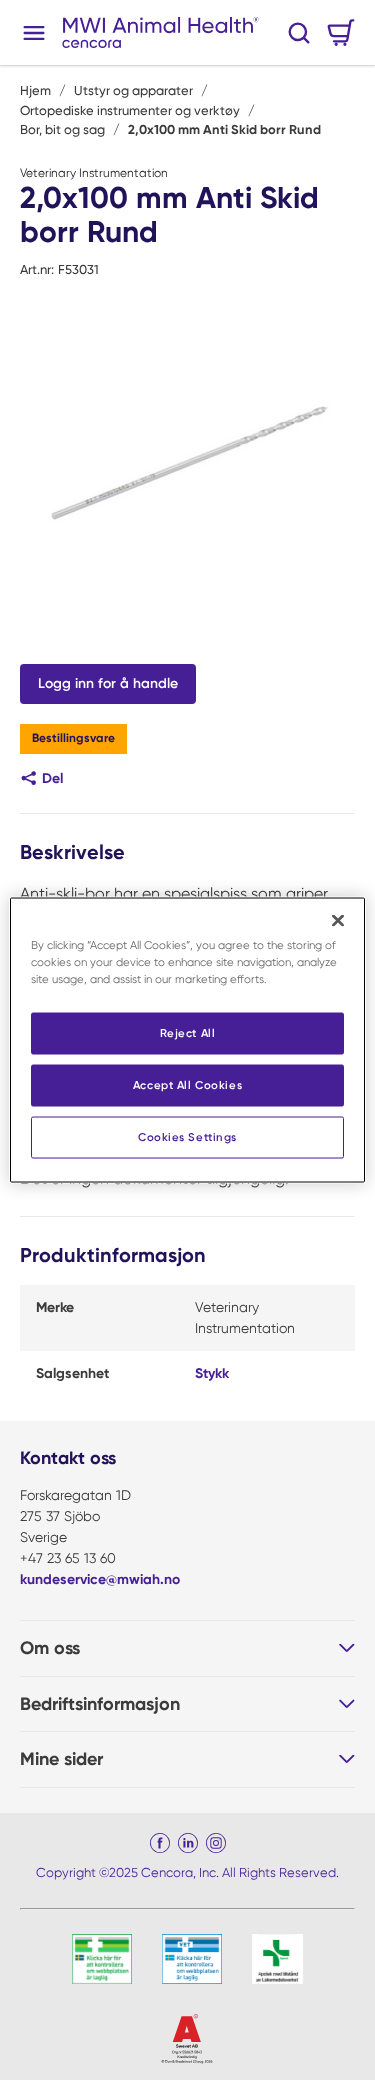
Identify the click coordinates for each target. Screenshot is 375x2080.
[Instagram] (216, 1843)
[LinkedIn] (188, 1843)
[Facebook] (160, 1843)
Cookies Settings (187, 1137)
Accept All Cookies (187, 1085)
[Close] (338, 921)
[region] (187, 1040)
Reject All (188, 1033)
